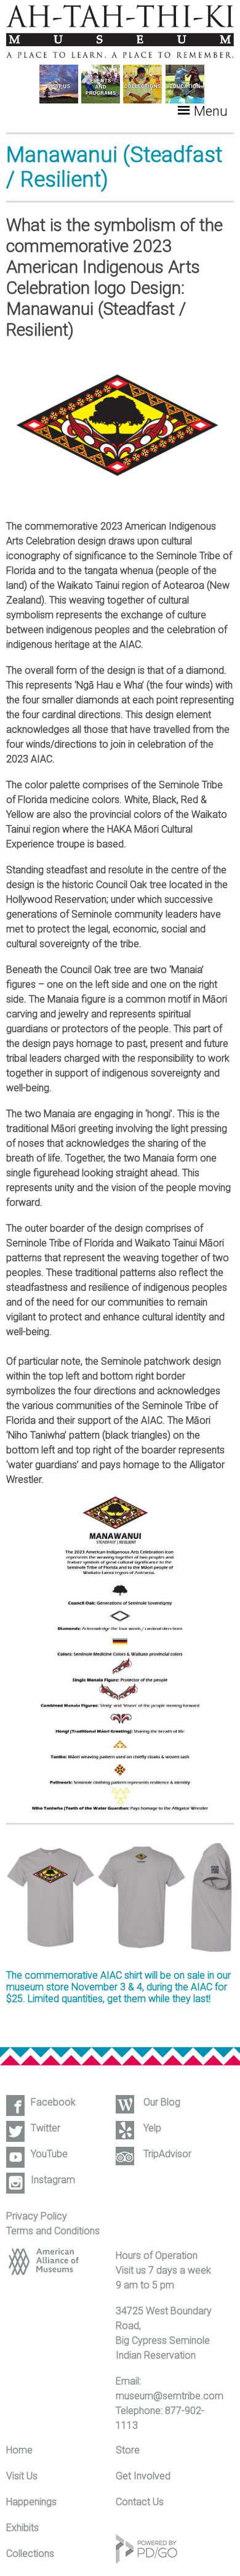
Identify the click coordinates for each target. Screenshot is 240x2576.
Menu (211, 111)
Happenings (31, 2502)
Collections (30, 2554)
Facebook (53, 2102)
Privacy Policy (37, 2216)
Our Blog (162, 2102)
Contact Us (140, 2502)
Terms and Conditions (53, 2231)
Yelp (152, 2128)
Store (128, 2450)
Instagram (53, 2180)
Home (19, 2450)
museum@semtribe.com (170, 2396)
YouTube (49, 2154)
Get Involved (143, 2476)
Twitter (46, 2128)
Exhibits (22, 2528)
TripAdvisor (167, 2154)
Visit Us (22, 2476)
